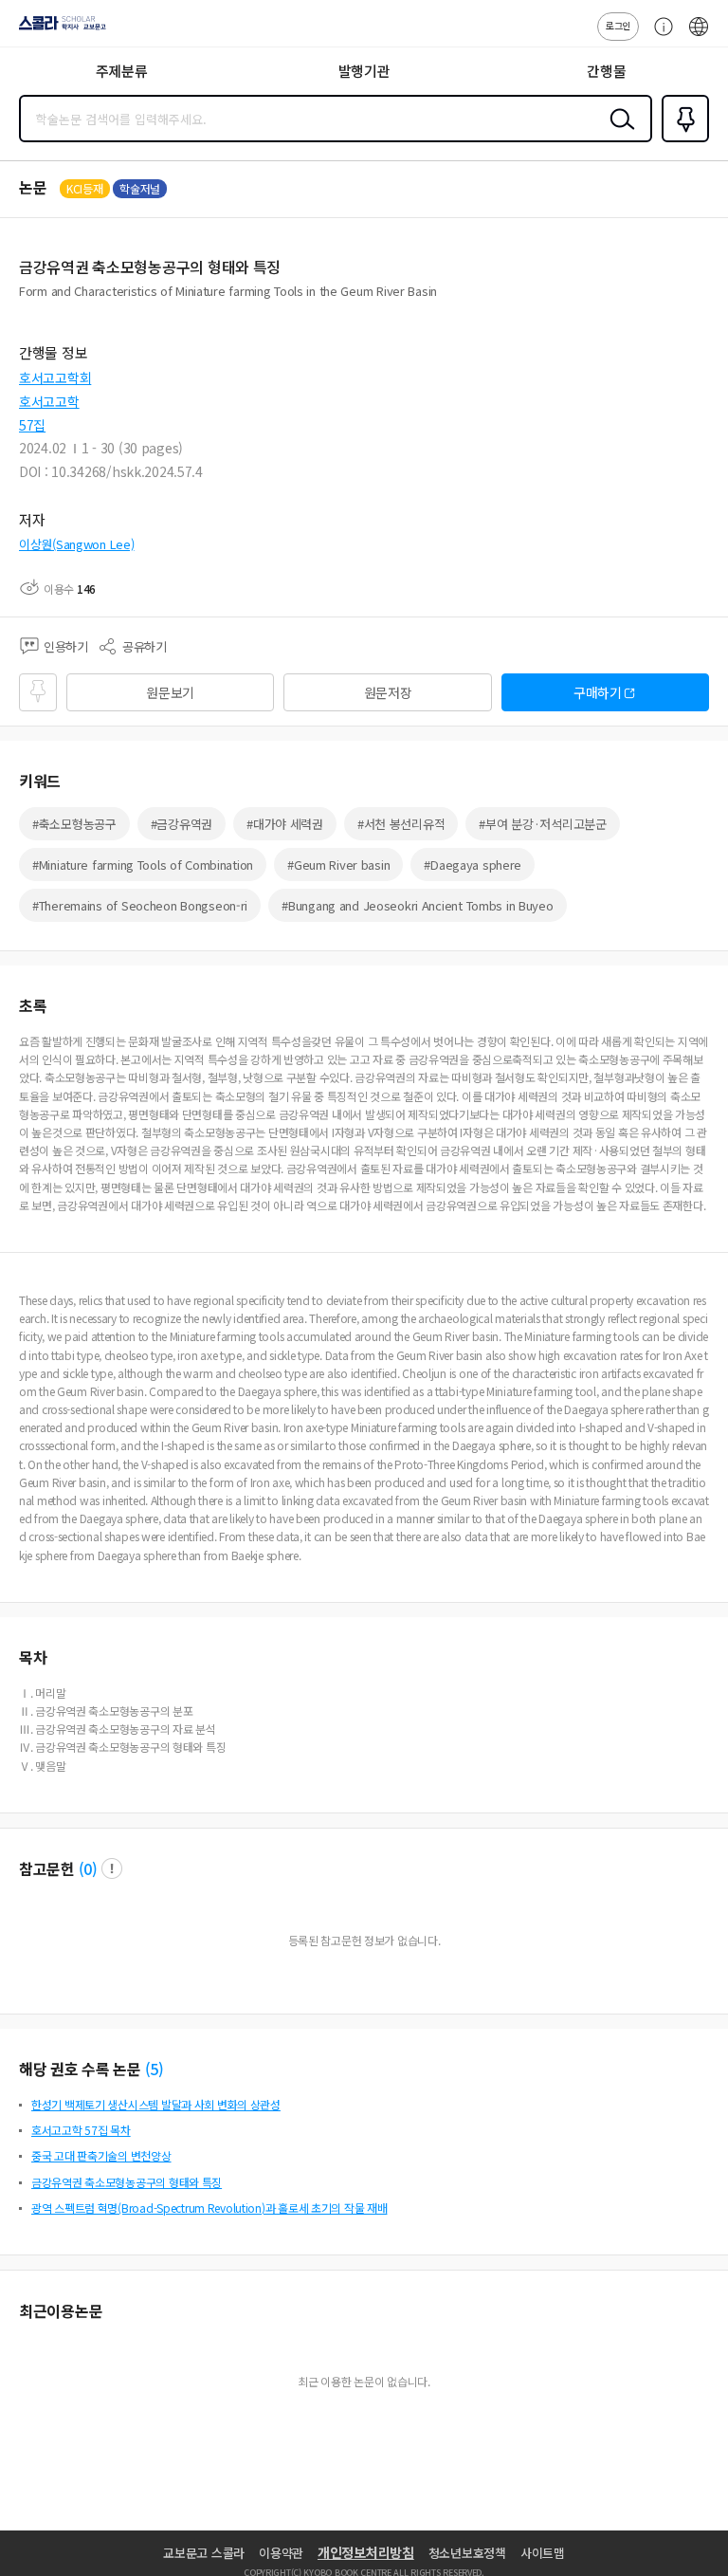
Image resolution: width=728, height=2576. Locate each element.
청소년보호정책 (467, 2553)
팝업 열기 (112, 1868)
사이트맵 (543, 2553)
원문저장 (388, 692)
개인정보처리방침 (366, 2552)
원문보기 (170, 692)
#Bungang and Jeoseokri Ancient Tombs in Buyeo (417, 905)
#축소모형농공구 (74, 824)
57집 (32, 425)
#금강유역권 (182, 824)
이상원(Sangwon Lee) (77, 544)
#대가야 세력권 (285, 824)
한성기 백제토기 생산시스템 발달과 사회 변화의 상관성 (156, 2104)
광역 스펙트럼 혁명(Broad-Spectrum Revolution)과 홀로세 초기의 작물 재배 (209, 2208)
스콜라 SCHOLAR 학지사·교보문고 (59, 29)
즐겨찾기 (682, 140)
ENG (699, 36)
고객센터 (659, 36)
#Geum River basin (338, 865)
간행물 (606, 71)
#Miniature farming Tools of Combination (143, 865)
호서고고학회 (55, 377)
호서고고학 (49, 401)
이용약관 (281, 2553)
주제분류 (122, 71)
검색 (618, 134)
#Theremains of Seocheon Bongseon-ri (140, 905)
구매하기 (598, 692)
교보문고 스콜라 (204, 2553)
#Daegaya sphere (473, 865)
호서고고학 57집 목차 (81, 2130)
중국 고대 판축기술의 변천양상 (101, 2155)
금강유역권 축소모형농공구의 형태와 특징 (127, 2182)
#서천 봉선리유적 (401, 824)
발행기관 (364, 71)
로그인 (618, 25)
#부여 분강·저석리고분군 (542, 824)
